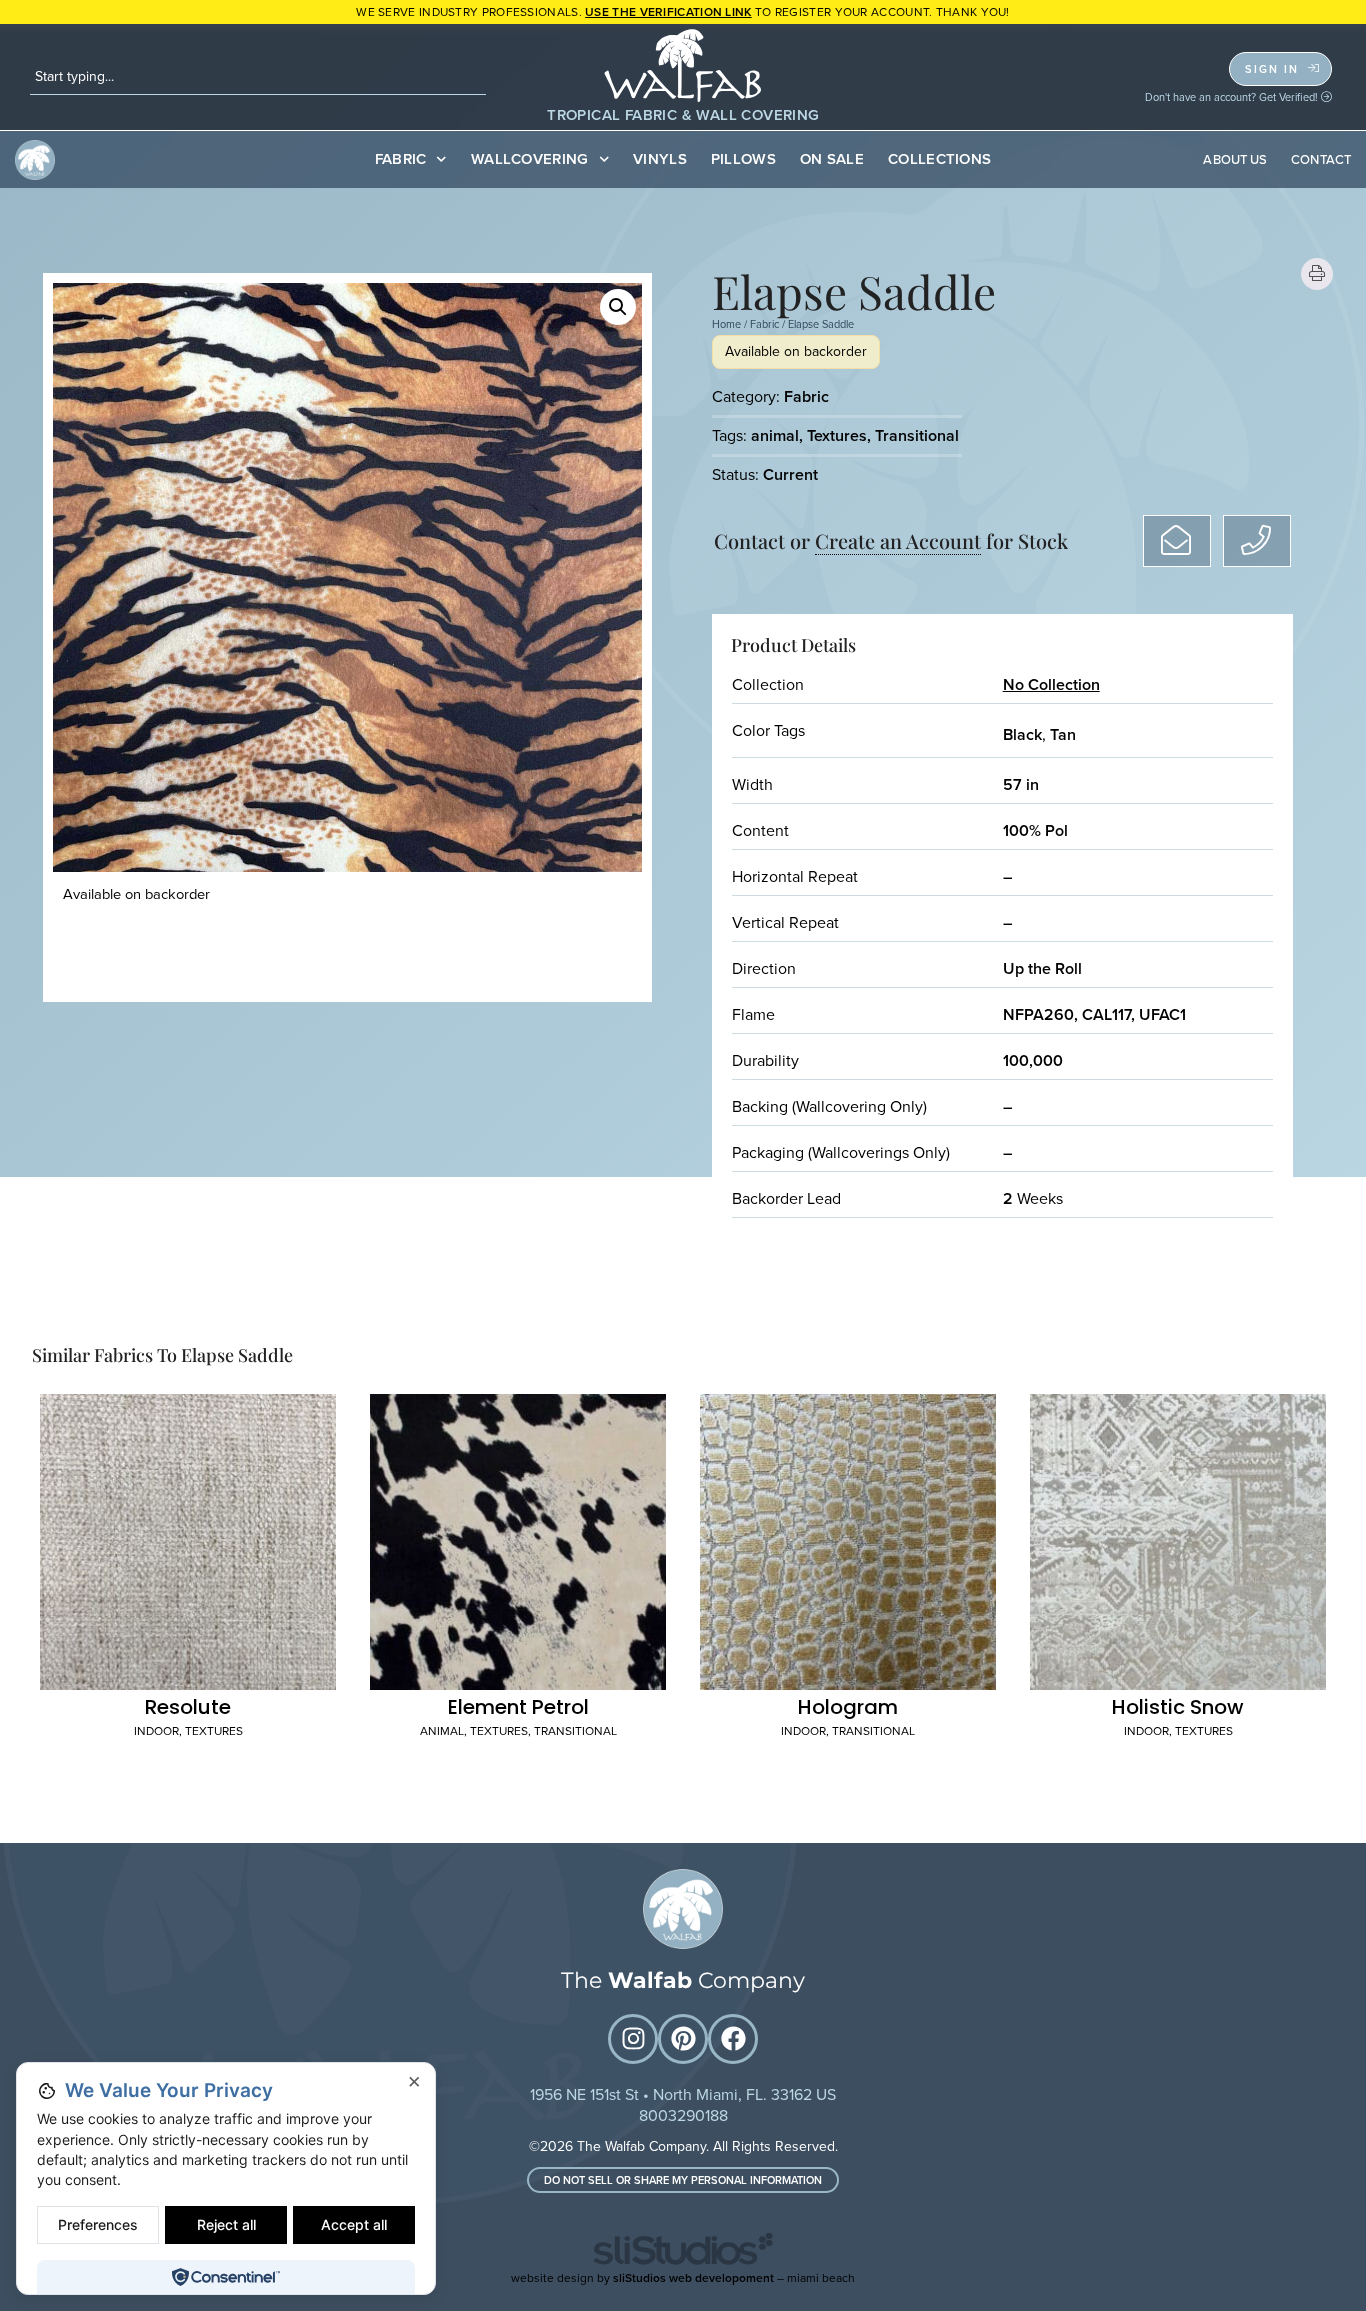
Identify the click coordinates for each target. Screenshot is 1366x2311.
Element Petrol (518, 1707)
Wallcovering (530, 159)
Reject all (226, 2224)
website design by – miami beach (683, 2278)
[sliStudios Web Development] (683, 2252)
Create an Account (898, 540)
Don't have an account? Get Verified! (1233, 97)
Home (726, 324)
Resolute (188, 1707)
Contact (1321, 159)
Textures (837, 435)
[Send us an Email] (1177, 541)
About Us (1235, 159)
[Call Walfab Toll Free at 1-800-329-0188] (1257, 541)
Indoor (156, 1731)
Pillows (743, 159)
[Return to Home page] (683, 1909)
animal (775, 435)
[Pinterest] (683, 2039)
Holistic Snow (1178, 1707)
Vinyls (660, 159)
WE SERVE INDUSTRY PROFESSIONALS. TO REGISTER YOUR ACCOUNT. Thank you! (683, 12)
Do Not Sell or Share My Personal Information (683, 2180)
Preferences (98, 2224)
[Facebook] (733, 2039)
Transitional (917, 435)
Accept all (354, 2224)
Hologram (848, 1707)
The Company (683, 1980)
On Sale (832, 159)
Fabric (401, 159)
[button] (618, 307)
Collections (939, 159)
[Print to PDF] (1317, 274)
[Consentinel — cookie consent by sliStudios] (225, 2277)
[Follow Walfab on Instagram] (633, 2039)
